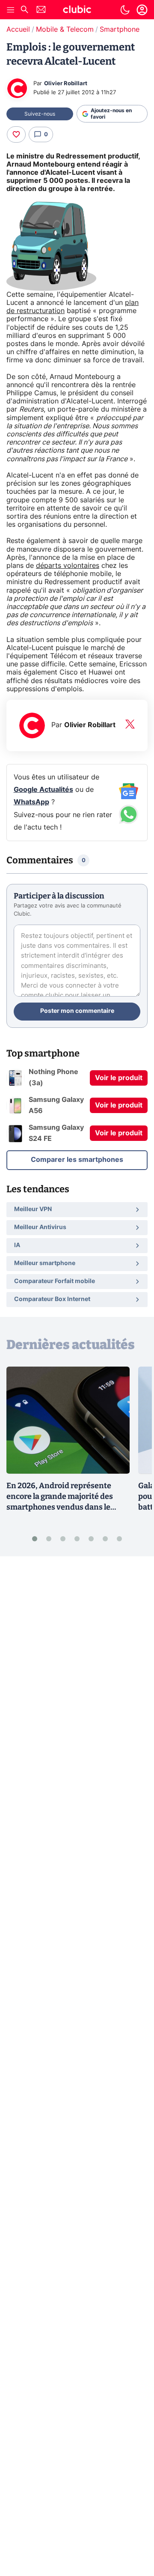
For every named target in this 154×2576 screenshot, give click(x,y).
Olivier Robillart (66, 84)
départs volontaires (68, 566)
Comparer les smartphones (77, 1160)
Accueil (18, 30)
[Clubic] (77, 11)
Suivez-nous (40, 114)
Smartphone (120, 30)
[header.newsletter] (41, 10)
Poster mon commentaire (77, 1011)
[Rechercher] (24, 10)
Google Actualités (43, 790)
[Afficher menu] (11, 10)
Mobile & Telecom (65, 30)
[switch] (125, 10)
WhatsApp (31, 802)
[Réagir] (16, 134)
